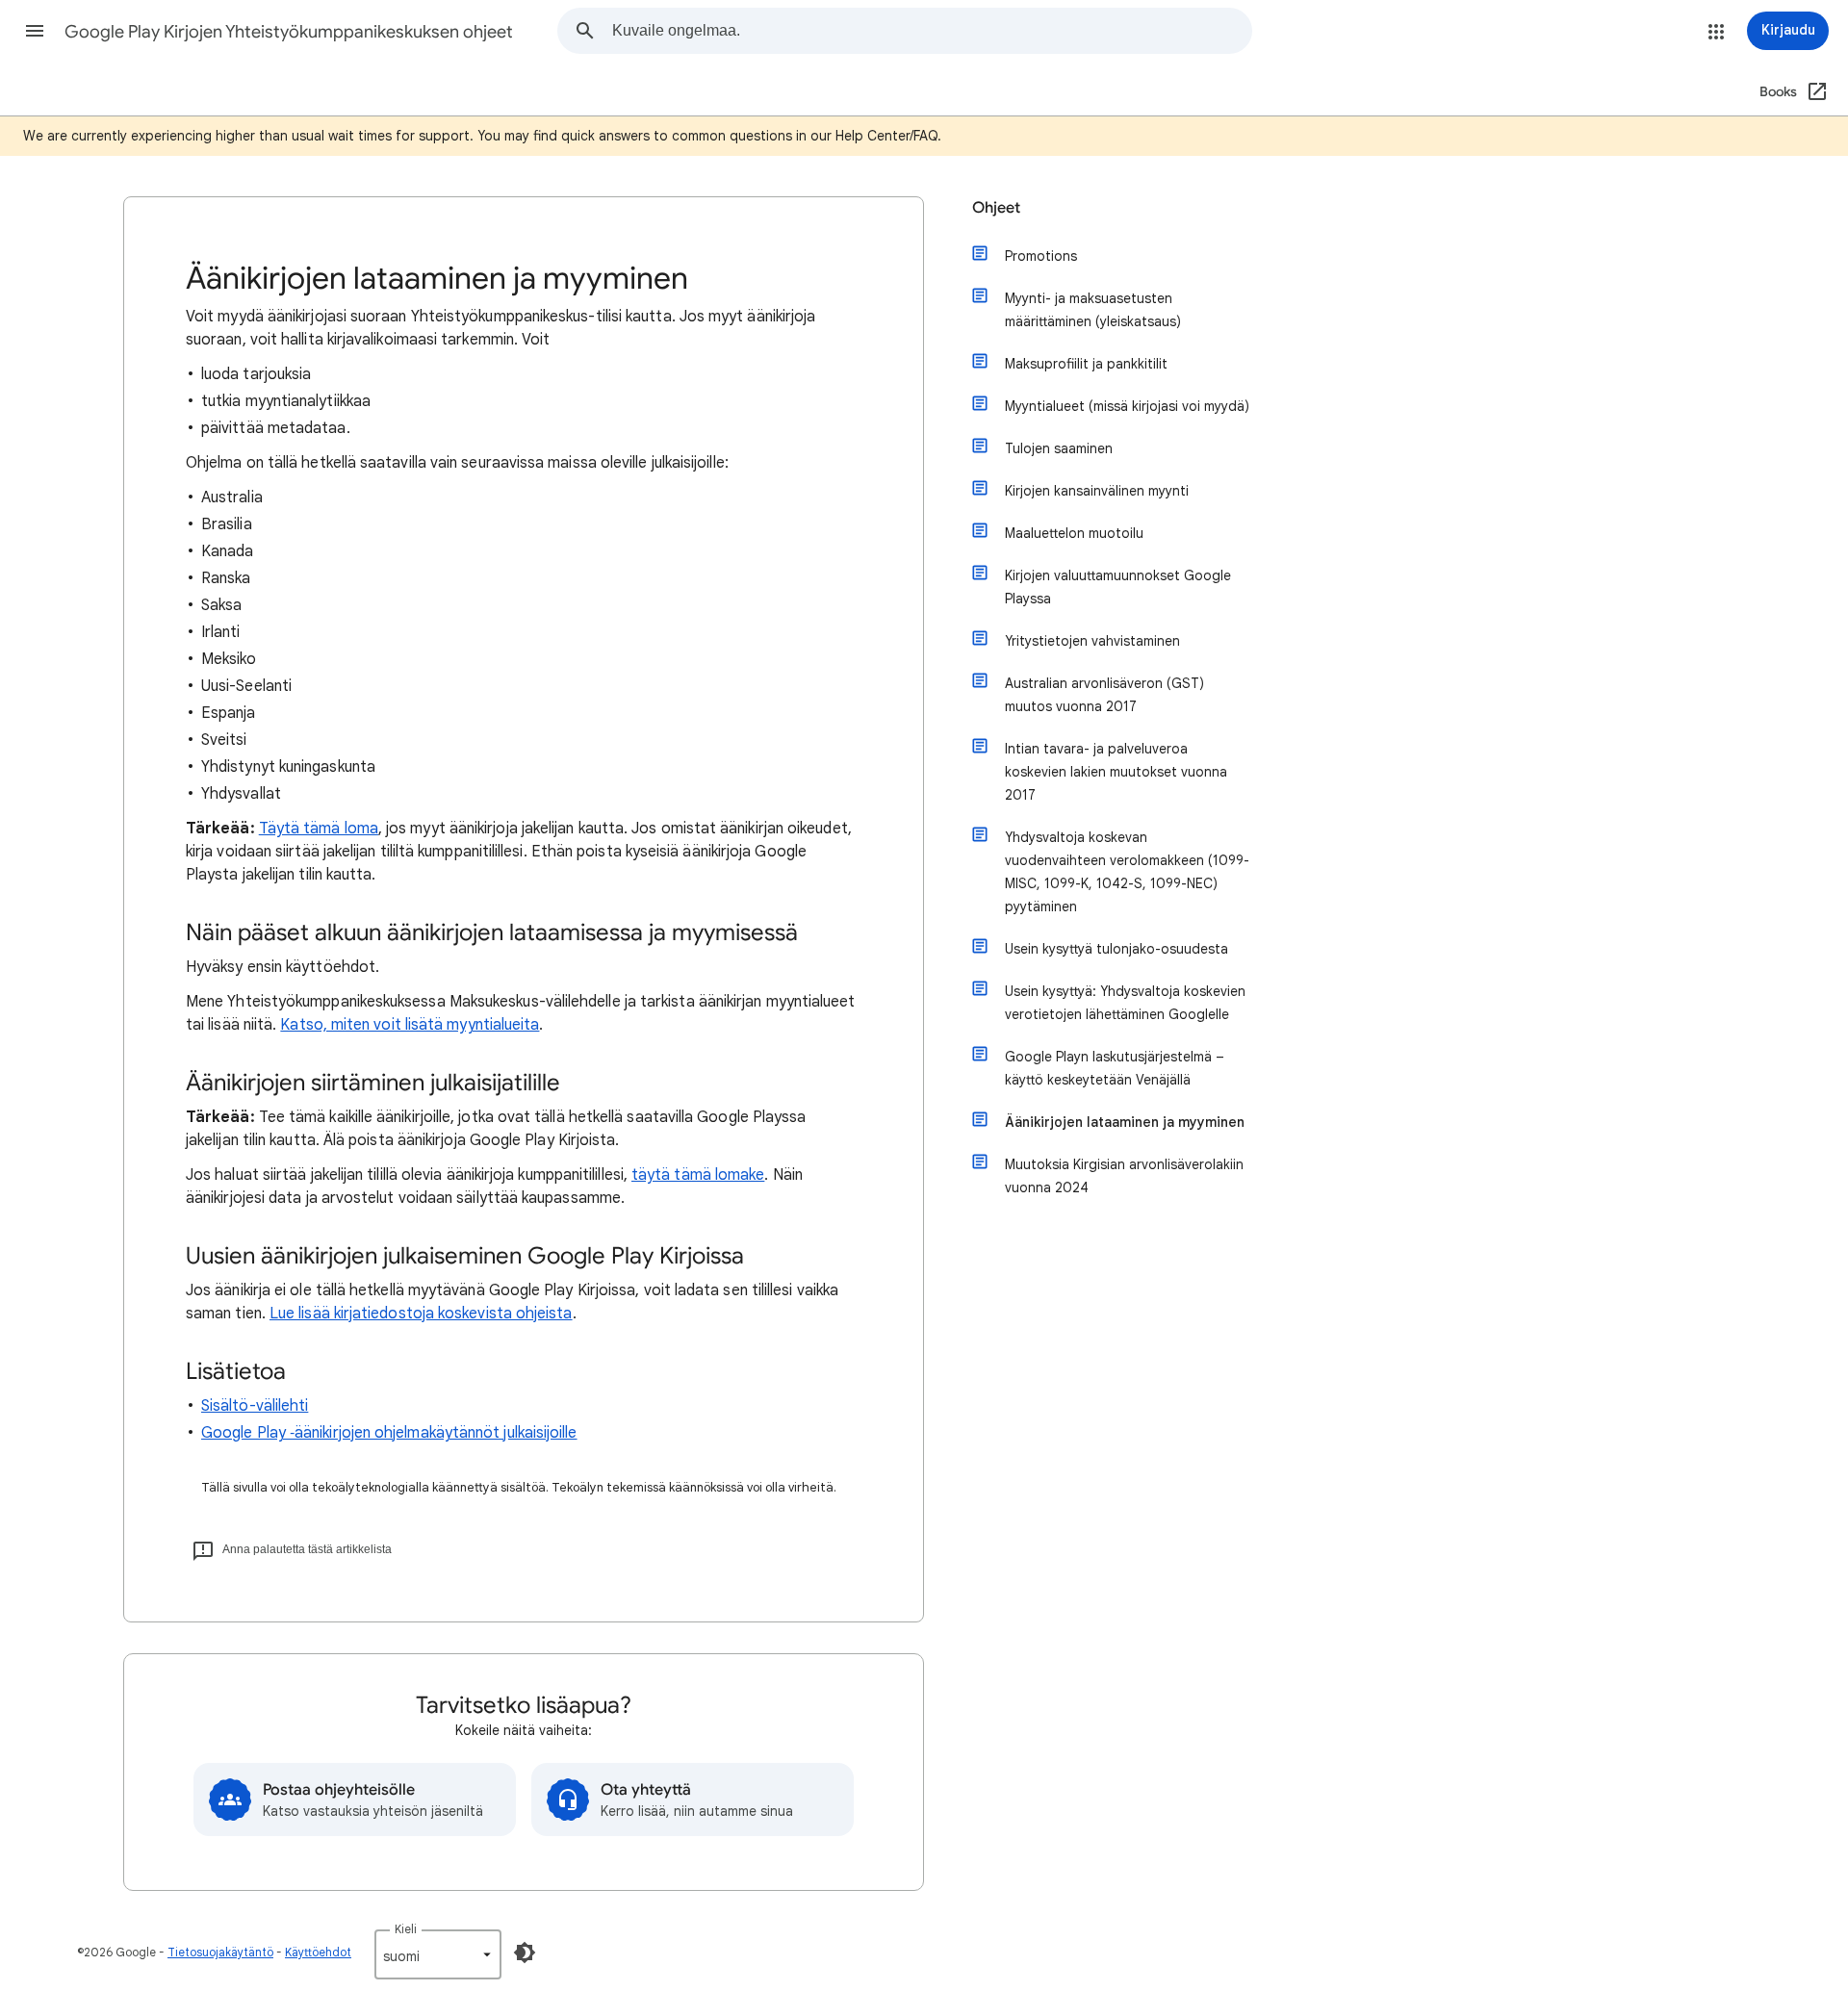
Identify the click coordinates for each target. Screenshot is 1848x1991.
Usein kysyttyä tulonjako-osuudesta (1116, 949)
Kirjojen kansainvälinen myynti (1097, 491)
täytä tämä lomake (698, 1175)
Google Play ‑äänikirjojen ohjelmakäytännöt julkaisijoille (389, 1433)
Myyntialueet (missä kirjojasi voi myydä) (1127, 406)
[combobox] (932, 31)
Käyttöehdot (318, 1952)
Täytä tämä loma (319, 829)
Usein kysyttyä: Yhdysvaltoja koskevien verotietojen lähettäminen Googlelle (1125, 1003)
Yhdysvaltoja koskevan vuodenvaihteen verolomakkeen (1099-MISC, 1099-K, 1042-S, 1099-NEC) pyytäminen (1127, 872)
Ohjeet (996, 208)
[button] (35, 31)
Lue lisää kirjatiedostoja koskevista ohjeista (421, 1314)
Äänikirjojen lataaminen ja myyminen (1125, 1122)
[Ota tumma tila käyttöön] (525, 1953)
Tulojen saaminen (1059, 448)
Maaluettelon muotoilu (1074, 533)
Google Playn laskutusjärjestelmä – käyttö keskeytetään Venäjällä (1115, 1068)
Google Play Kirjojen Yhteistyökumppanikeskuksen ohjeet (289, 32)
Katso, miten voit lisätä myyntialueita (410, 1025)
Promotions (1041, 256)
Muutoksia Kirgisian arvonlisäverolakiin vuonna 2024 (1124, 1176)
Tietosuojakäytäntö (220, 1952)
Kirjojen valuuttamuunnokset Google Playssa (1118, 587)
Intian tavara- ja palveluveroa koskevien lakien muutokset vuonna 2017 (1116, 772)
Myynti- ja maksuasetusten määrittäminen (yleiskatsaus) (1093, 310)
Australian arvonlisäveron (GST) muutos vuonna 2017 (1104, 695)
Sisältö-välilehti (255, 1406)
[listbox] (438, 1954)
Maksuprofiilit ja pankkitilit (1086, 364)
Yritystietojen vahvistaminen (1092, 641)
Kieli (406, 1929)
